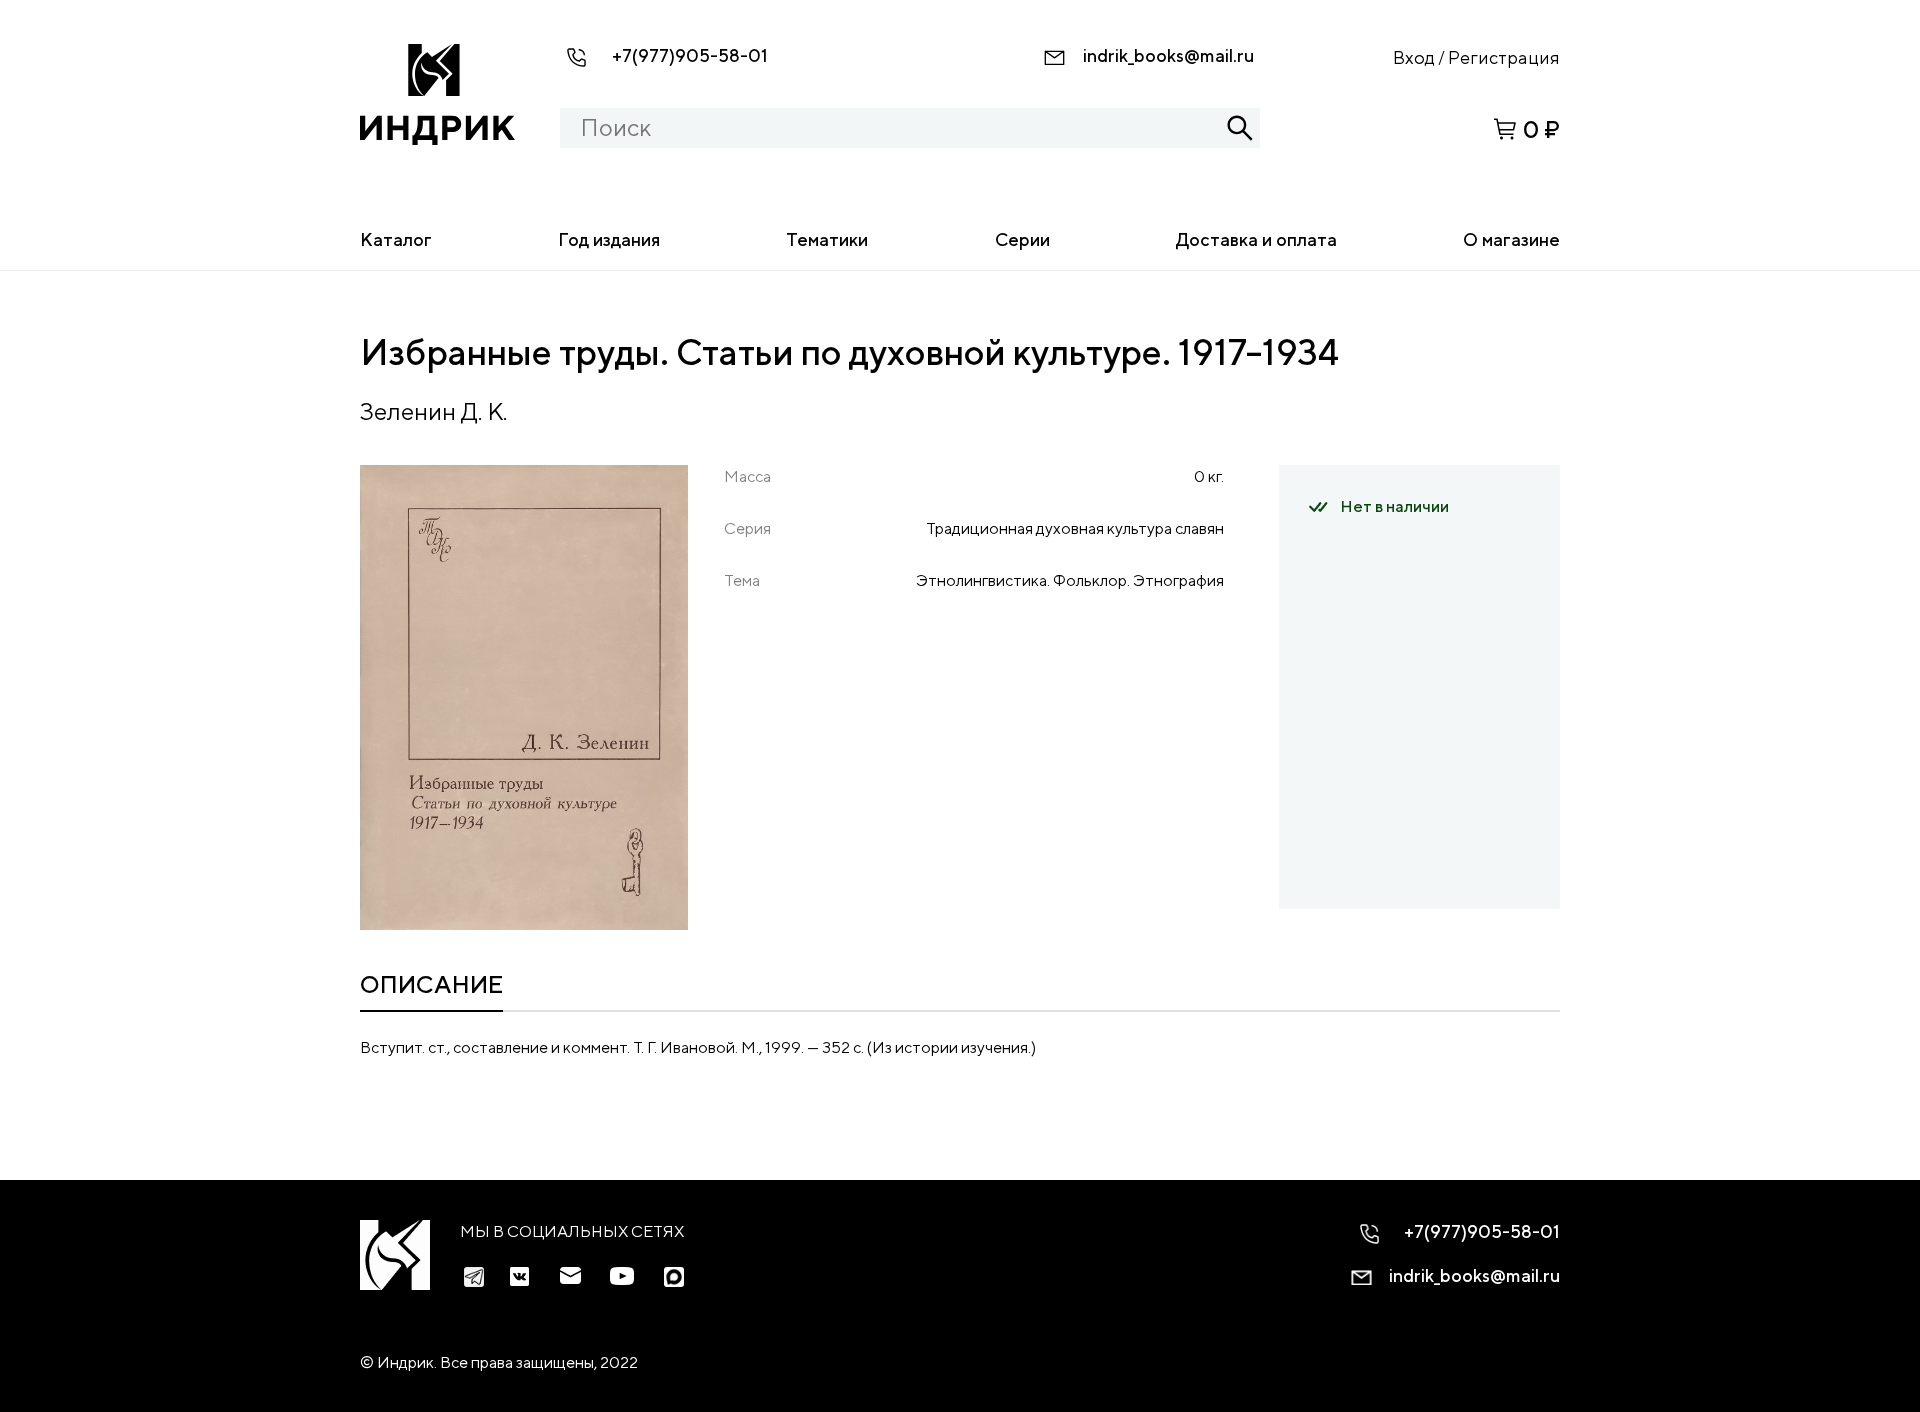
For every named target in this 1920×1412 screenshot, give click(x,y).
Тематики (827, 239)
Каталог (396, 239)
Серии (1022, 239)
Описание (431, 984)
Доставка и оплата (1256, 239)
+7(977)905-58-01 (690, 55)
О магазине (1511, 239)
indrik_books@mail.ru (1168, 55)
